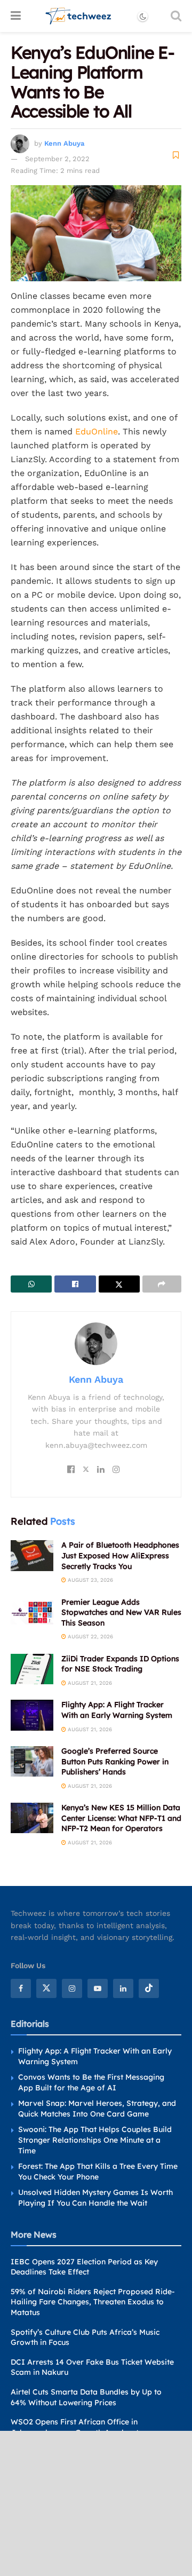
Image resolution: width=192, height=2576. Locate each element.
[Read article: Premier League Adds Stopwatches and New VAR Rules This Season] (32, 1612)
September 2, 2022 (57, 159)
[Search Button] (176, 16)
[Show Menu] (16, 16)
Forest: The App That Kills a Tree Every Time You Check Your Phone (98, 2171)
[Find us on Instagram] (72, 1988)
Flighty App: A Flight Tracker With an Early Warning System (117, 1710)
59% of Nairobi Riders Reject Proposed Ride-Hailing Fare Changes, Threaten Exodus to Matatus (93, 2302)
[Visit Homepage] (79, 16)
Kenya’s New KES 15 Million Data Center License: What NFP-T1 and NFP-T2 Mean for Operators (121, 1818)
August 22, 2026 (90, 1636)
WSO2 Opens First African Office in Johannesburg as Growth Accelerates (79, 2427)
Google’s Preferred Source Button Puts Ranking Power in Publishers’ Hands (115, 1761)
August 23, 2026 (90, 1580)
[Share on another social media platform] (162, 1284)
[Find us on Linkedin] (123, 1988)
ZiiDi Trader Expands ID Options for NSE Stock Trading (120, 1664)
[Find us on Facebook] (21, 1988)
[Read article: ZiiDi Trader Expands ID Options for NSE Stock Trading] (32, 1669)
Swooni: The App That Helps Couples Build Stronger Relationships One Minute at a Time (95, 2140)
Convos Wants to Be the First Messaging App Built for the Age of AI (91, 2082)
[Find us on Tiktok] (149, 1988)
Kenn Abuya (64, 143)
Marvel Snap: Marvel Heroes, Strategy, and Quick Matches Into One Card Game (97, 2109)
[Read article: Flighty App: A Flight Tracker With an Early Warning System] (32, 1715)
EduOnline (97, 431)
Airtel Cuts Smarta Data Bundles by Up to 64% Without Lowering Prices (86, 2397)
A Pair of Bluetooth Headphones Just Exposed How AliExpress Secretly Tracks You (120, 1555)
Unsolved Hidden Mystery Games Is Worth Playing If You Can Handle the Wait (95, 2198)
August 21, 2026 (89, 1683)
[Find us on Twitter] (46, 1988)
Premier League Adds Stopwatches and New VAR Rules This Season (121, 1612)
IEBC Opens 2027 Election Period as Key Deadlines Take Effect (84, 2267)
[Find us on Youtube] (98, 1988)
